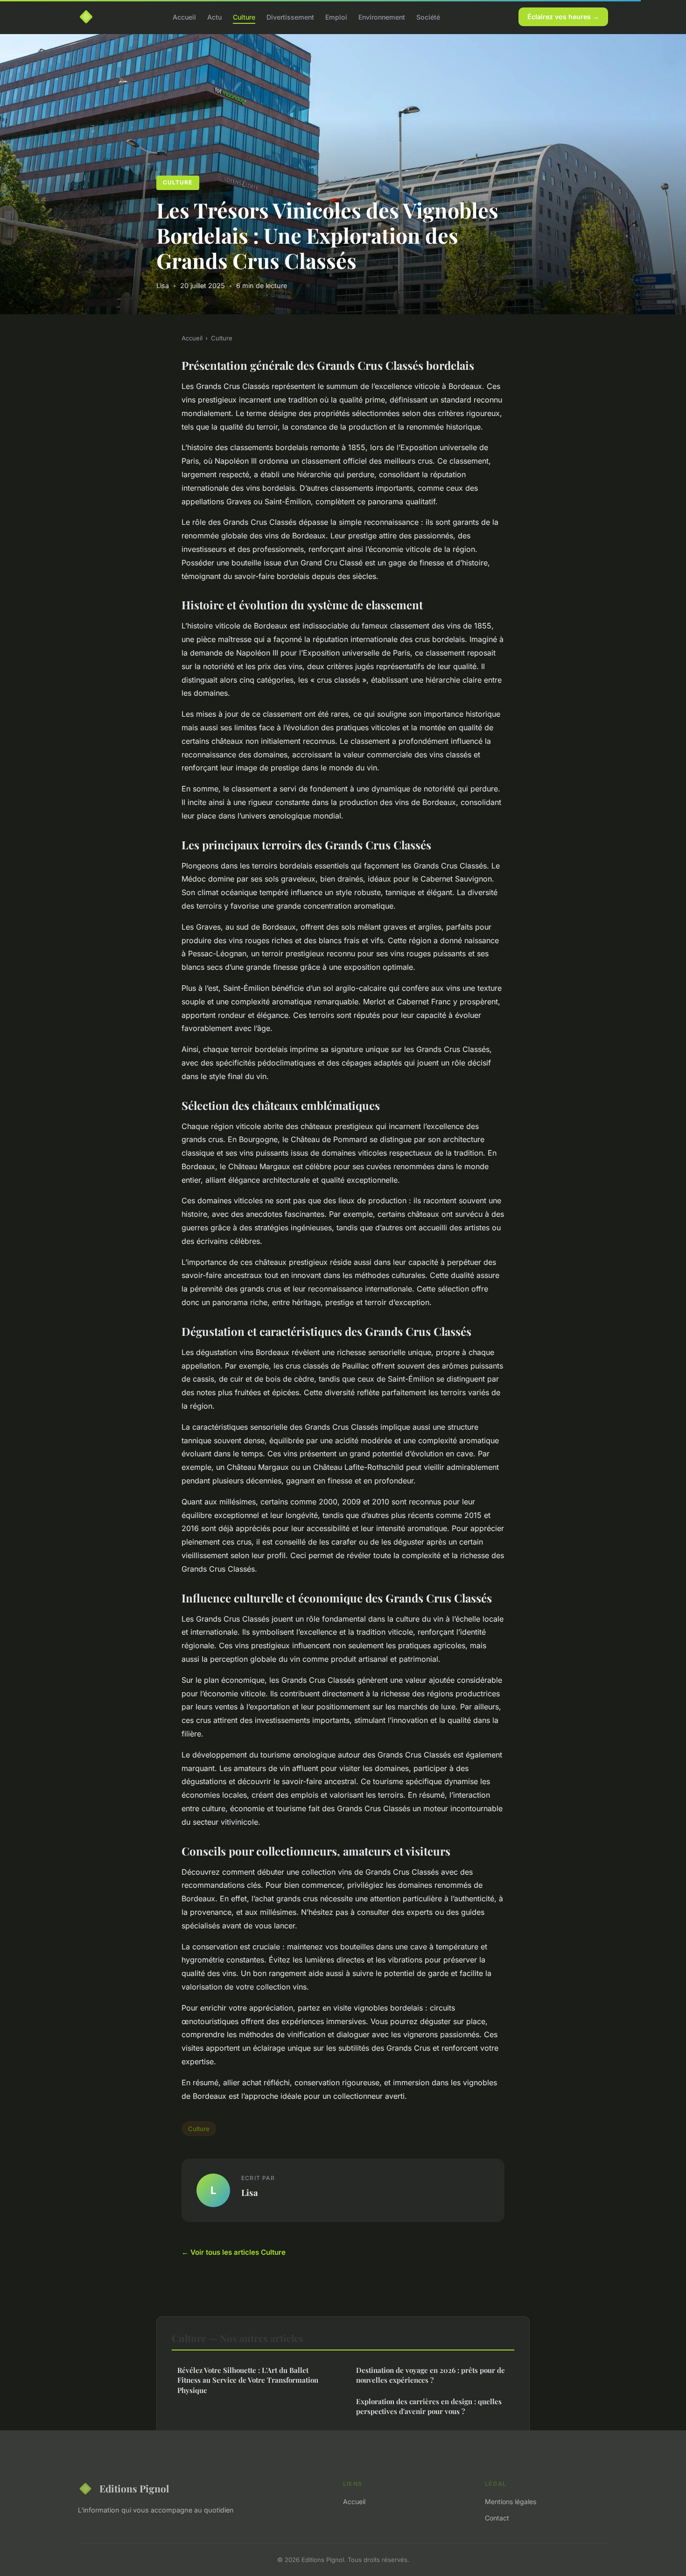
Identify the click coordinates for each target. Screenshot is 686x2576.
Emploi (336, 17)
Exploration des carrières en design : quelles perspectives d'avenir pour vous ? (429, 2406)
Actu (214, 17)
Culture (244, 17)
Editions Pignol (134, 2488)
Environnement (382, 17)
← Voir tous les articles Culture (234, 2252)
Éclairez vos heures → (563, 17)
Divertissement (290, 17)
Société (428, 17)
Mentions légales (511, 2502)
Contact (497, 2518)
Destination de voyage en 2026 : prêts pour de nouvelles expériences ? (430, 2375)
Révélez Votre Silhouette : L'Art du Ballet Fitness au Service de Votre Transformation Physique (248, 2380)
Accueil (184, 17)
